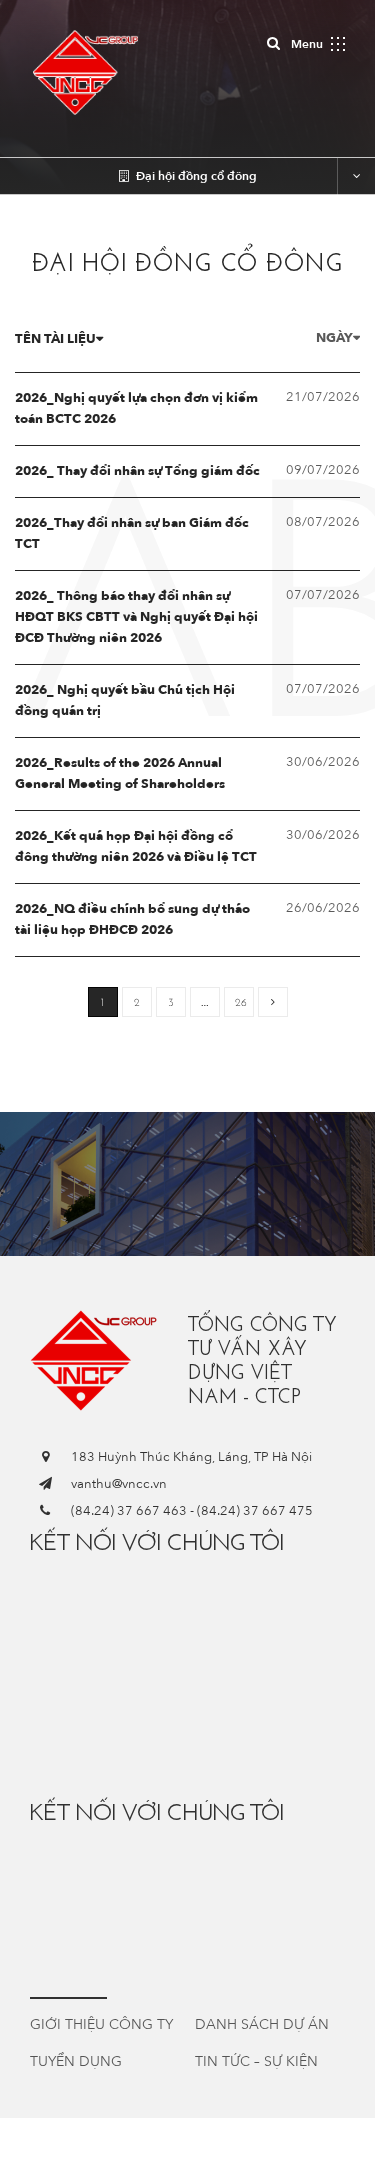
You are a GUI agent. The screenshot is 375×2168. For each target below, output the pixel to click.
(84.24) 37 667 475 (255, 1511)
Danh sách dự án (262, 2024)
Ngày (334, 338)
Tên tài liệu (55, 339)
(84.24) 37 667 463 (129, 1511)
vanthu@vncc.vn (119, 1484)
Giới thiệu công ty (101, 2024)
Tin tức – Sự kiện (256, 2061)
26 (241, 1002)
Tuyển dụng (76, 2061)
